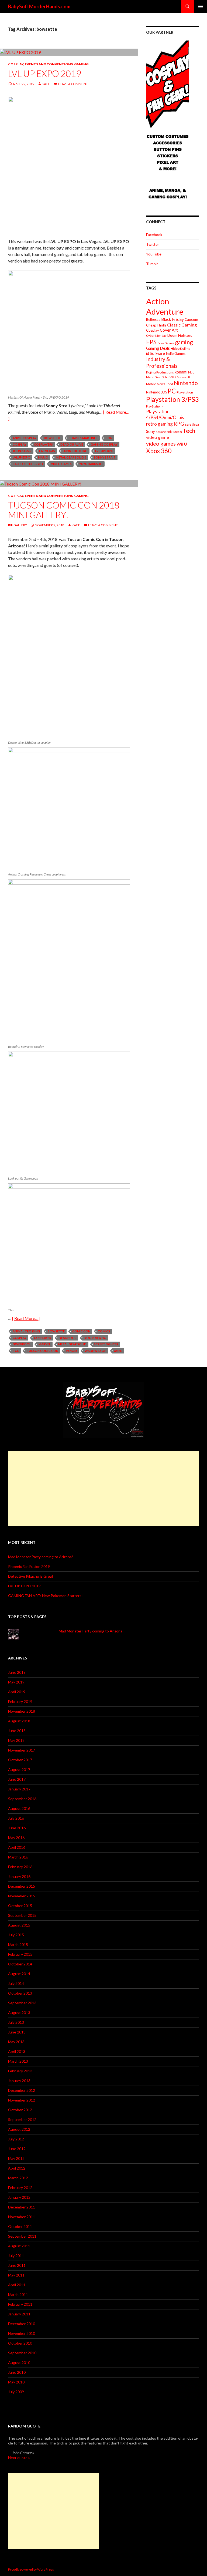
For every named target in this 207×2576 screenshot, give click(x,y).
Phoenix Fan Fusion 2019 (29, 1566)
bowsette (52, 438)
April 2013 (17, 2051)
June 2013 (17, 2032)
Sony (151, 431)
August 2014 (19, 1974)
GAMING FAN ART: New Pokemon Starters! (45, 1596)
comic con (81, 1331)
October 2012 (20, 2110)
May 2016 (16, 1838)
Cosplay (16, 64)
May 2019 (16, 1682)
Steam (178, 432)
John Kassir (22, 451)
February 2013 (20, 2071)
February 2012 (20, 2188)
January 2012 (19, 2197)
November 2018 (22, 1711)
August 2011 (19, 2246)
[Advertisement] (103, 1489)
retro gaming (159, 424)
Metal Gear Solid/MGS (161, 377)
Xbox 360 (159, 451)
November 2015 (22, 1896)
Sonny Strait (105, 457)
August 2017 (19, 1769)
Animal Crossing (26, 1331)
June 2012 (17, 2149)
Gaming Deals (158, 348)
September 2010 (22, 2353)
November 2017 (22, 1750)
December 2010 (22, 2324)
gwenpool (22, 1344)
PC (172, 391)
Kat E (46, 84)
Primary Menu (201, 6)
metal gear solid (72, 1344)
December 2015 (22, 1886)
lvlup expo (22, 457)
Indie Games (176, 353)
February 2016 (20, 1867)
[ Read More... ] (26, 1318)
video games (61, 464)
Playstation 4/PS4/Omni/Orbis (165, 414)
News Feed (165, 384)
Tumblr (152, 264)
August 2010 (19, 2363)
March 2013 (18, 2061)
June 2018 (17, 1731)
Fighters (185, 335)
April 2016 (17, 1847)
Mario (43, 457)
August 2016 (19, 1808)
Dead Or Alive (72, 444)
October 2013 (20, 1993)
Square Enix (164, 432)
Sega (196, 424)
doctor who (95, 1338)
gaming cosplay (104, 444)
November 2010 (22, 2333)
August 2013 (19, 2013)
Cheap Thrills (156, 325)
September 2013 (22, 2003)
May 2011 (16, 2275)
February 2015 (20, 1954)
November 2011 (22, 2217)
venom (71, 1351)
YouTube (154, 254)
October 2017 (20, 1760)
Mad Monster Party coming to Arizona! (41, 1557)
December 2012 (22, 2090)
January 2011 (19, 2314)
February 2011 (20, 2304)
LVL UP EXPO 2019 (45, 73)
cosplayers (43, 444)
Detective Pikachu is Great (31, 1576)
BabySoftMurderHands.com (39, 6)
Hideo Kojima (180, 348)
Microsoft (184, 377)
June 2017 (17, 1779)
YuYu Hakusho (91, 464)
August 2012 (19, 2129)
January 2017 (19, 1789)
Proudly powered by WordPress (31, 2569)
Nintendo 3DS (156, 392)
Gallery (20, 525)
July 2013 (16, 2022)
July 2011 (16, 2256)
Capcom (191, 319)
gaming (184, 342)
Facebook (154, 235)
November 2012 (22, 2100)
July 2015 (16, 1935)
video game (158, 437)
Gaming (81, 64)
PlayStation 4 (155, 406)
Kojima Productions (160, 372)
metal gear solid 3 (71, 457)
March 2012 (18, 2178)
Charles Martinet (83, 438)
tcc (16, 1351)
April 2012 (17, 2168)
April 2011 (17, 2285)
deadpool (68, 1338)
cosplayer (43, 1338)
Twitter (153, 244)
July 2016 (16, 1818)
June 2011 (17, 2265)
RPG (179, 424)
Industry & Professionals (162, 362)
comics (104, 1331)
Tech (189, 431)
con (109, 438)
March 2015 (18, 1944)
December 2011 (22, 2207)
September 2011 (22, 2236)
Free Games (166, 343)
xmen (118, 1351)
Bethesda (153, 320)
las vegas (47, 451)
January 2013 (19, 2081)
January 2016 (19, 1876)
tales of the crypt (28, 464)
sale (188, 424)
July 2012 (16, 2139)
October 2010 (20, 2343)
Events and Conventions (49, 64)
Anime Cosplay (25, 438)
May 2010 (16, 2382)
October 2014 (20, 1964)
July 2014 (16, 1983)
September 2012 (22, 2119)
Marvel (45, 1344)
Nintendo (186, 383)
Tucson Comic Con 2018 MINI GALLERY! (64, 510)
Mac (191, 372)
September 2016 (22, 1799)
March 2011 (18, 2294)
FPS (151, 342)
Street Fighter (106, 1344)
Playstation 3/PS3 (172, 399)
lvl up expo (104, 451)
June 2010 (17, 2372)
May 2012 (16, 2158)
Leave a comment (73, 84)
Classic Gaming (182, 325)
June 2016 (17, 1828)
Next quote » (19, 2458)
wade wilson (96, 1351)
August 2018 (19, 1721)
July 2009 (16, 2392)
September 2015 (22, 1915)
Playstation (185, 392)
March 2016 (18, 1857)
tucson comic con (42, 1351)
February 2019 (20, 1701)
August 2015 (19, 1925)
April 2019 (17, 1692)
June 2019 (17, 1672)
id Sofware (156, 353)
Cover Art (169, 330)
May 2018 (16, 1740)
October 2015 (20, 1906)
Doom (172, 335)
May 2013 (16, 2042)
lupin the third (75, 451)
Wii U (182, 444)
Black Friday (172, 319)
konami (181, 372)
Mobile (151, 384)
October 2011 (20, 2226)
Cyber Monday (156, 336)
